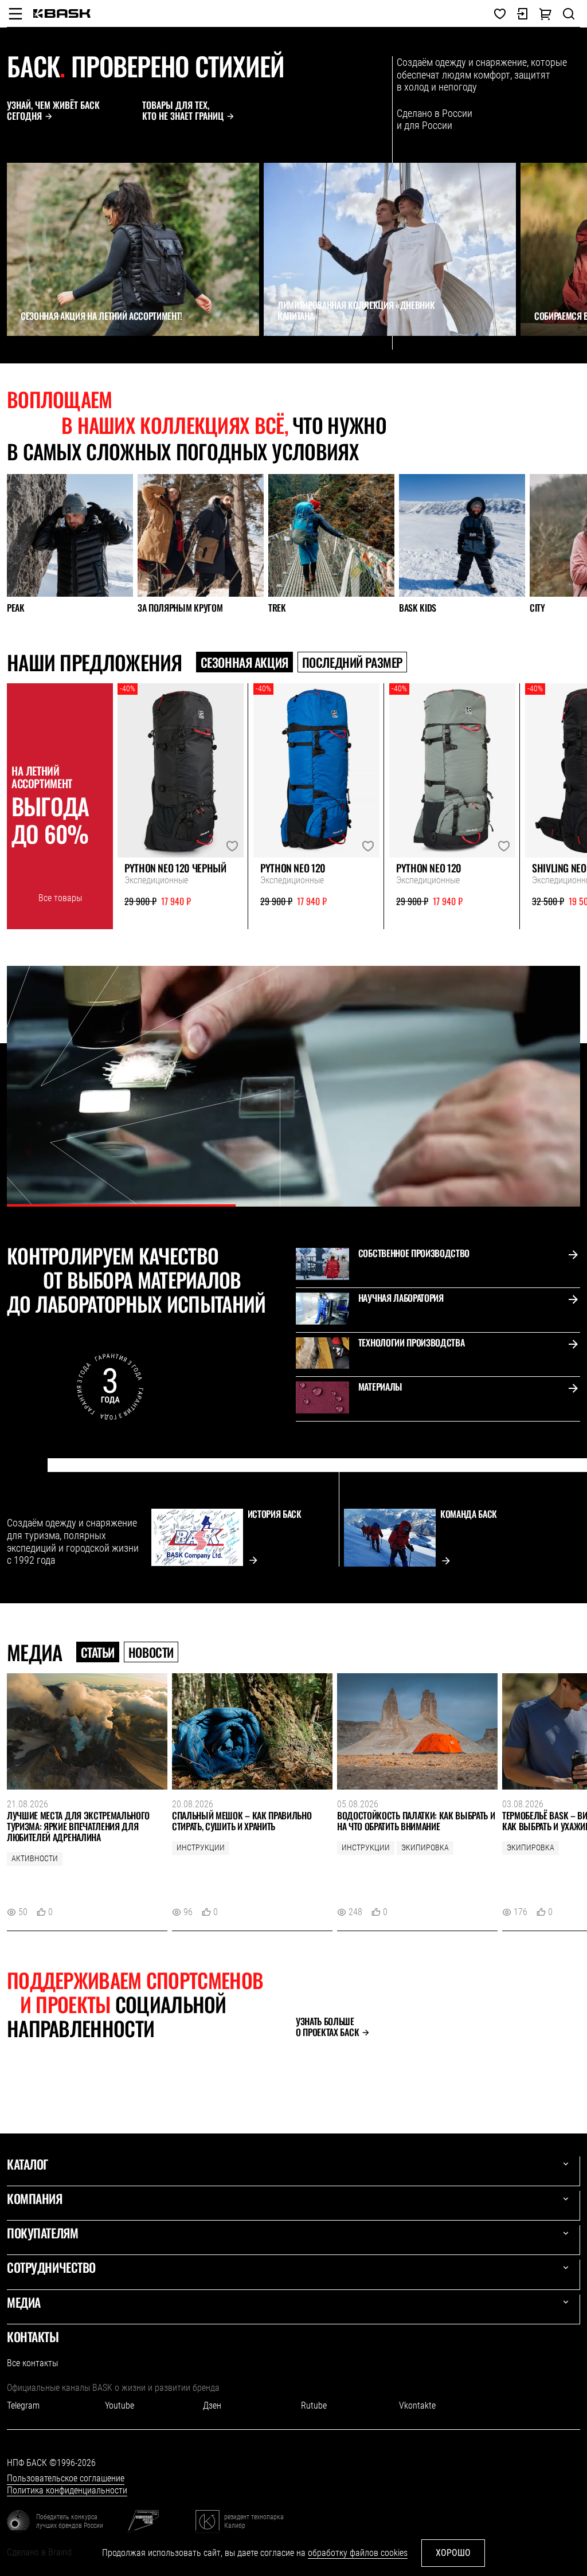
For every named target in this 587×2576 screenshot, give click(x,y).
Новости (151, 1652)
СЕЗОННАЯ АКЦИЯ (244, 662)
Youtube (120, 2405)
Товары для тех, (183, 111)
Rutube (314, 2405)
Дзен (212, 2405)
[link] (62, 13)
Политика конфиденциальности (67, 2490)
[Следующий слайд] (38, 357)
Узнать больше (327, 2027)
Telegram (23, 2405)
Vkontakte (417, 2405)
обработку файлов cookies (358, 2553)
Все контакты (32, 2363)
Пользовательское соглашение (66, 2478)
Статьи (98, 1652)
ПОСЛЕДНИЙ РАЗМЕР (352, 662)
